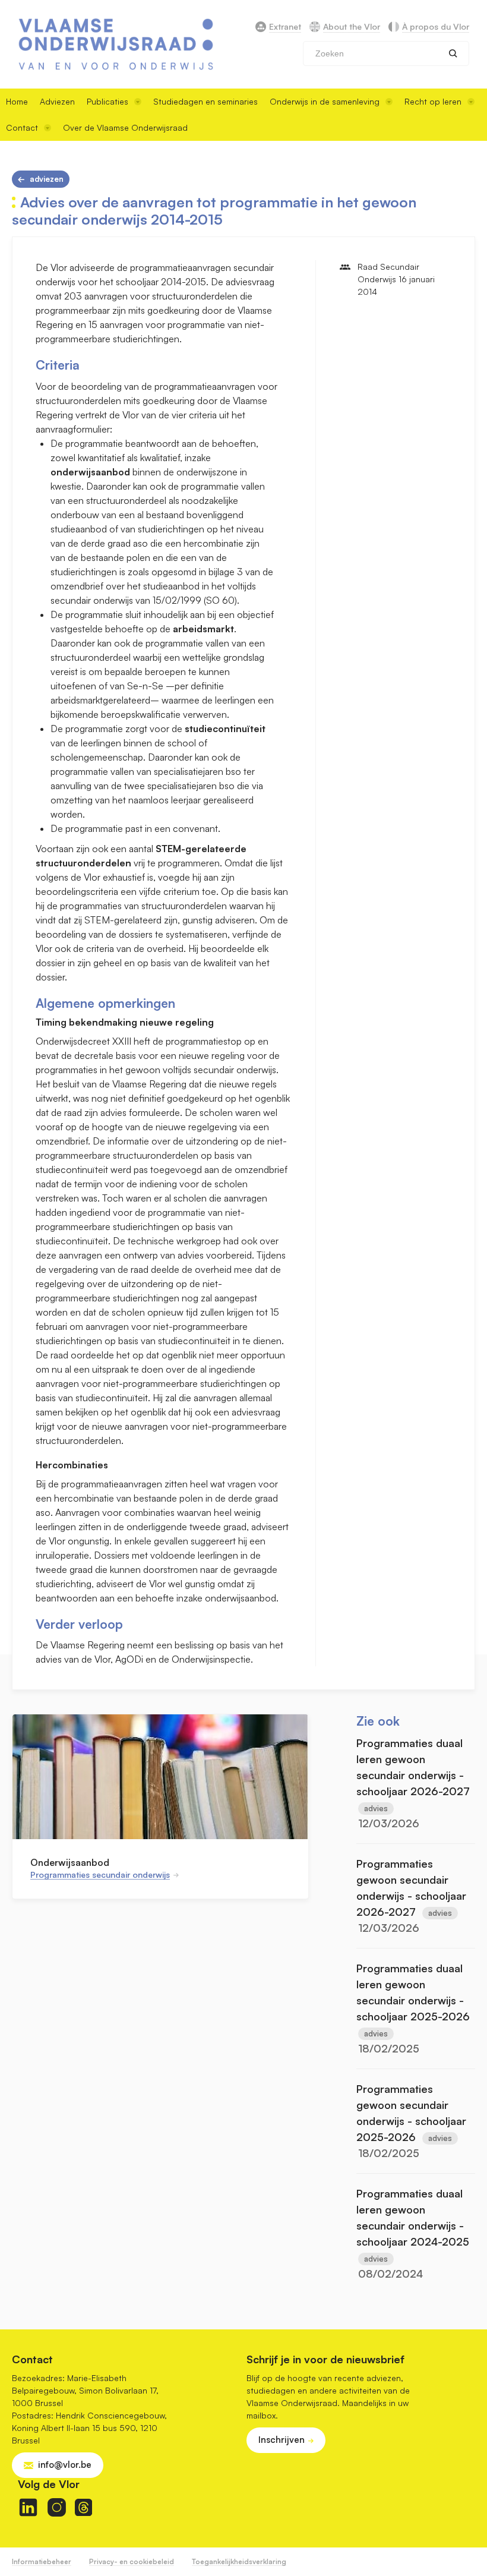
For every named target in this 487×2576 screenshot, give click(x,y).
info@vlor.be (65, 2465)
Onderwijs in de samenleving (325, 101)
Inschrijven (282, 2440)
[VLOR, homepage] (116, 44)
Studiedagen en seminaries (205, 101)
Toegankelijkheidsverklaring (239, 2561)
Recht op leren (433, 101)
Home (17, 101)
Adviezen (57, 101)
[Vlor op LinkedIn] (28, 2507)
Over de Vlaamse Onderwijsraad (125, 127)
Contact (22, 127)
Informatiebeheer (42, 2561)
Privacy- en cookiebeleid (132, 2561)
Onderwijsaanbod (70, 1862)
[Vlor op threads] (83, 2507)
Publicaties (107, 101)
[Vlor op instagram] (57, 2507)
